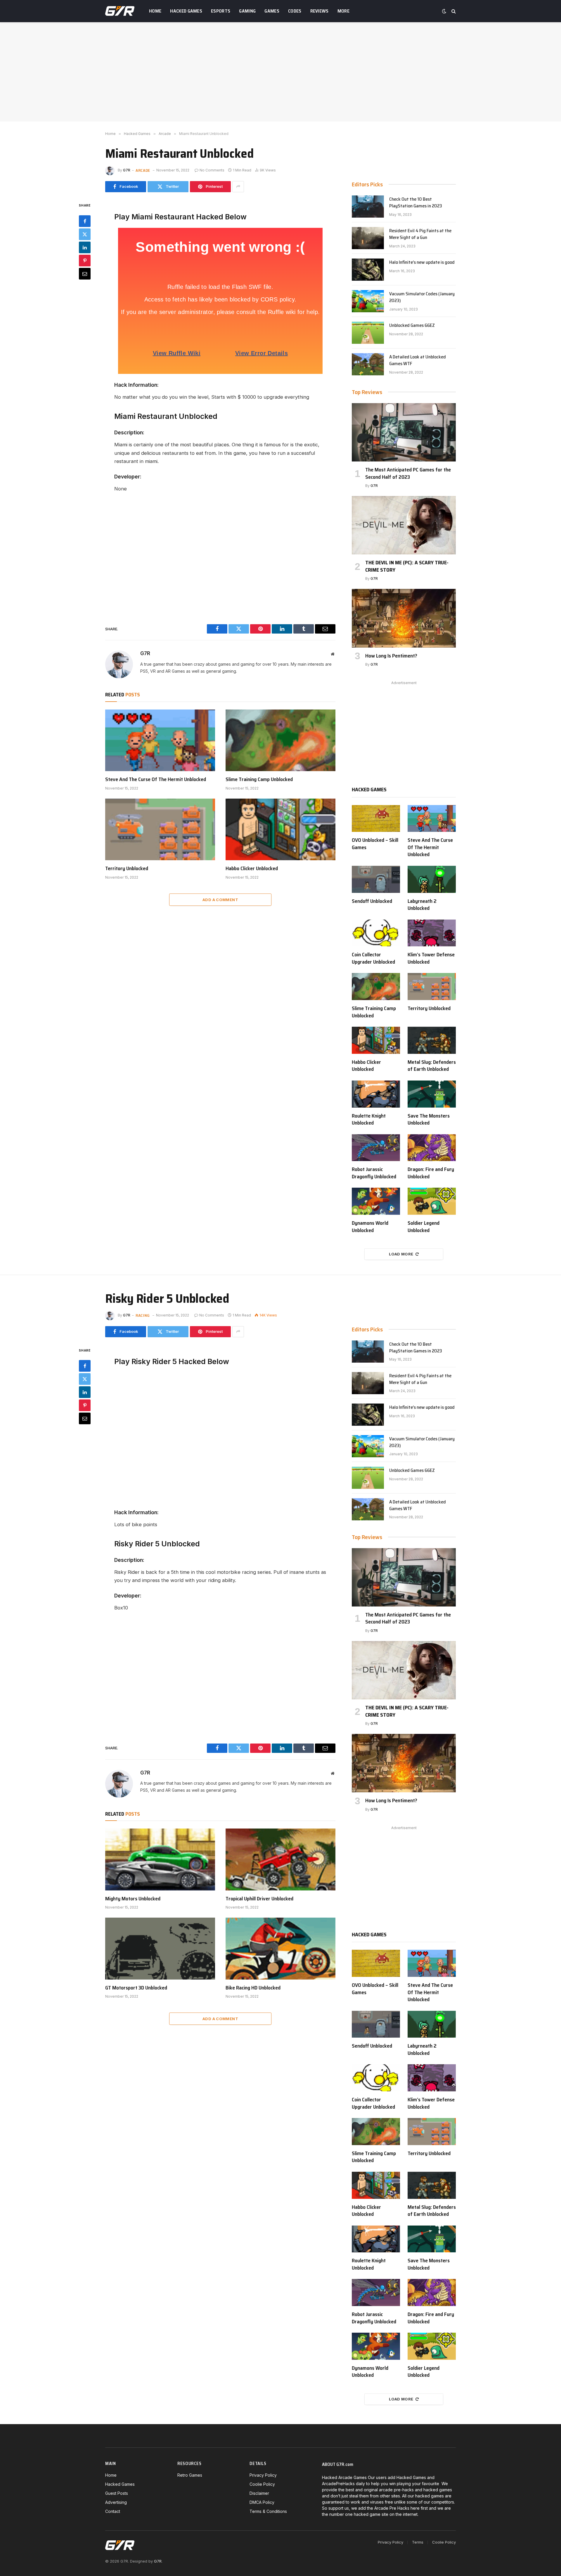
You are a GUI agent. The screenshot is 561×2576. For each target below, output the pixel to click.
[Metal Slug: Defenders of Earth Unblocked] (432, 1040)
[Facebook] (85, 221)
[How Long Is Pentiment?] (404, 618)
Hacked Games (186, 11)
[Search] (453, 11)
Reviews (320, 11)
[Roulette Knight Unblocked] (376, 1094)
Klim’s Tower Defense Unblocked (431, 958)
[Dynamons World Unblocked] (376, 1201)
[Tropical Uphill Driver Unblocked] (280, 1859)
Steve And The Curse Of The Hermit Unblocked (156, 779)
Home (155, 11)
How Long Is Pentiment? (391, 656)
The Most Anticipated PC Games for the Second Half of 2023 (408, 473)
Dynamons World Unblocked (370, 1227)
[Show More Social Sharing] (238, 187)
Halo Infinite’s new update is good (422, 262)
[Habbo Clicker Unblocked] (280, 830)
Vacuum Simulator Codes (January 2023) (422, 297)
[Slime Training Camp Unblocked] (280, 740)
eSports (221, 11)
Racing (143, 1315)
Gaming (247, 11)
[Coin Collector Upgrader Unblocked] (376, 933)
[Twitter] (85, 234)
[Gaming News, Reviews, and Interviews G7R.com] (120, 11)
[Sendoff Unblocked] (376, 879)
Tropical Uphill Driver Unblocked (259, 1899)
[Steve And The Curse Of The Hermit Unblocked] (160, 740)
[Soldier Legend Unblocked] (432, 1201)
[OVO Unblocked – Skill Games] (376, 819)
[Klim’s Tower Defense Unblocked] (432, 933)
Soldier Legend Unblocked (424, 1227)
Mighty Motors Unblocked (133, 1899)
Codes (295, 11)
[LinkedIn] (85, 247)
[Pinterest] (85, 260)
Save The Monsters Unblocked (429, 1119)
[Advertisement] (280, 72)
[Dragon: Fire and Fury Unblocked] (432, 1148)
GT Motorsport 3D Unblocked (136, 1988)
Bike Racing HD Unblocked (253, 1988)
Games (272, 11)
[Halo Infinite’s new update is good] (368, 270)
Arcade (143, 170)
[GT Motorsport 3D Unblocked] (160, 1949)
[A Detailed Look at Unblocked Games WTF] (368, 364)
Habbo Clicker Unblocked (252, 868)
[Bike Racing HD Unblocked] (280, 1949)
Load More (401, 1254)
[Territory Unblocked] (160, 830)
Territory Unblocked (127, 868)
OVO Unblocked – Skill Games (375, 844)
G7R (127, 170)
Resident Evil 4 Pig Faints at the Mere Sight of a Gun (420, 234)
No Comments (212, 170)
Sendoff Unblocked (372, 901)
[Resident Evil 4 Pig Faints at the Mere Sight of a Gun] (368, 238)
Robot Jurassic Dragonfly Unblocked (374, 1173)
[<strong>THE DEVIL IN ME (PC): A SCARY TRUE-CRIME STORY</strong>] (404, 525)
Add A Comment (220, 900)
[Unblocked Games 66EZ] (368, 333)
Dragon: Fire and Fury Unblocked (431, 1173)
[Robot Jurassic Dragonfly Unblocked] (376, 1148)
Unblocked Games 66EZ (412, 326)
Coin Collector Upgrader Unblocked (373, 958)
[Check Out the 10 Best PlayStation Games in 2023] (368, 207)
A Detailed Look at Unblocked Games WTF (418, 360)
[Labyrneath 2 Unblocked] (432, 879)
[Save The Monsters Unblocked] (432, 1094)
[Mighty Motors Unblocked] (160, 1859)
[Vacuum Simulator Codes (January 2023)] (368, 301)
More (343, 11)
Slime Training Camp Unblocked (259, 779)
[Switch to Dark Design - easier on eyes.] (444, 11)
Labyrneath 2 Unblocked (422, 905)
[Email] (85, 273)
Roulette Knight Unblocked (369, 1119)
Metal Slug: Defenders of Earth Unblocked (432, 1066)
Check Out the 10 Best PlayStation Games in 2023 (416, 203)
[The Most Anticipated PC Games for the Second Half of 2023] (404, 432)
